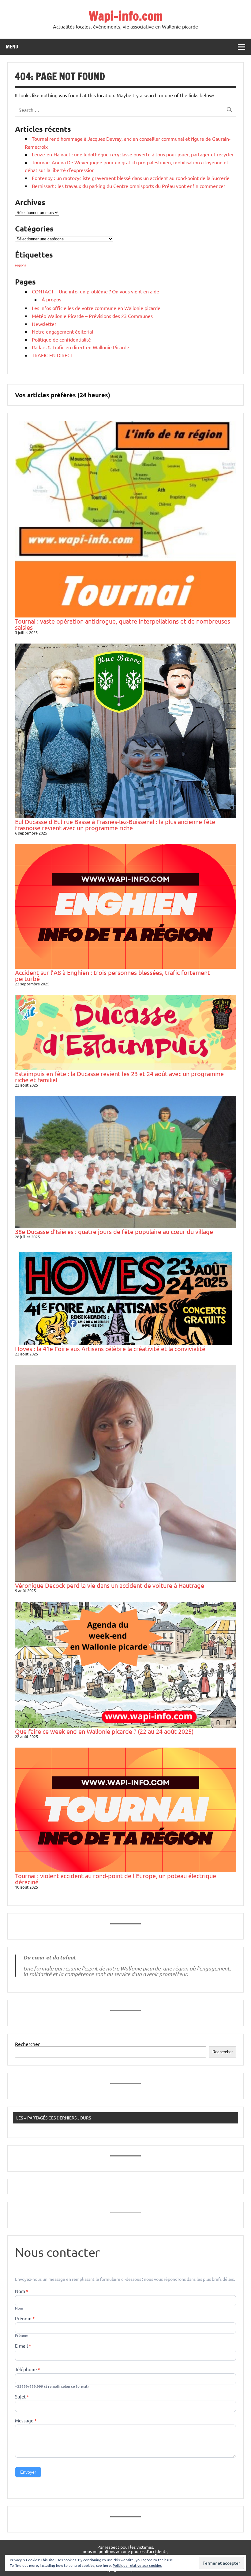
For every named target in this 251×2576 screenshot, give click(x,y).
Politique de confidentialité (61, 339)
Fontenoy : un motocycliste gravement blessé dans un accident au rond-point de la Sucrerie (131, 178)
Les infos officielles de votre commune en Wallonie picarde (96, 308)
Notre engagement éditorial (62, 331)
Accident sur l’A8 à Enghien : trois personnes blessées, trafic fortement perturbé (112, 975)
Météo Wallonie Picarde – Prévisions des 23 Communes (92, 316)
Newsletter (44, 324)
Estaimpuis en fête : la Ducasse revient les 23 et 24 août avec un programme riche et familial (119, 1077)
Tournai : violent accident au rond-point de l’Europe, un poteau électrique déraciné (116, 1879)
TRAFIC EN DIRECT (52, 355)
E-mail (23, 2346)
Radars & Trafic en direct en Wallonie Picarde (81, 347)
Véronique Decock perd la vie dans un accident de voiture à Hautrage (110, 1585)
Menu (12, 47)
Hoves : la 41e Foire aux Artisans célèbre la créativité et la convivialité (110, 1349)
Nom (22, 2291)
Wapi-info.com (126, 16)
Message (26, 2421)
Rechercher (27, 2044)
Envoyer (28, 2472)
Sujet (22, 2397)
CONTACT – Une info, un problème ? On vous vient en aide (96, 291)
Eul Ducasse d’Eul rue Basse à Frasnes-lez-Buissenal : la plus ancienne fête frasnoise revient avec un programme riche (115, 825)
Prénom (25, 2319)
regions (21, 265)
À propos (51, 299)
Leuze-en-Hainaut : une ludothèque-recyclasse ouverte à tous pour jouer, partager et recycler (133, 154)
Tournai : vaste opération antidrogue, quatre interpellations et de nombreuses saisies (123, 624)
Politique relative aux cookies (137, 2565)
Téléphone (28, 2370)
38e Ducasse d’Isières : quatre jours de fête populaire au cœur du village (114, 1231)
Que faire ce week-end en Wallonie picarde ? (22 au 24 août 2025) (104, 1731)
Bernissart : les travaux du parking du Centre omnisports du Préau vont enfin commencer (129, 186)
